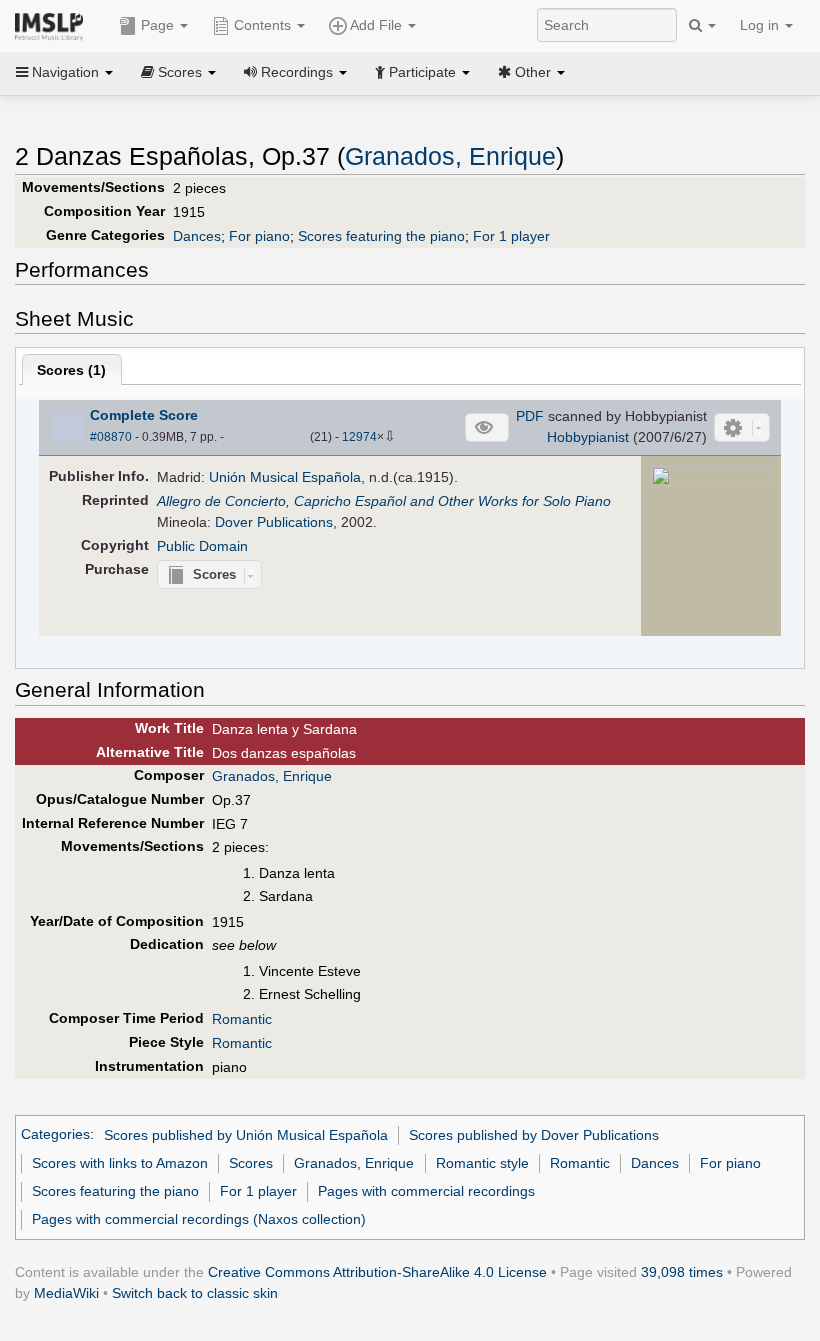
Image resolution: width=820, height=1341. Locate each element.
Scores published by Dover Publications (534, 1135)
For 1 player (511, 236)
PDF (530, 416)
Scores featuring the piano (381, 236)
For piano (259, 236)
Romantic (242, 1019)
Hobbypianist (588, 437)
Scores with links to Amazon (120, 1163)
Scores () (71, 370)
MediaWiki (66, 1293)
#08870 (111, 437)
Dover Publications (274, 522)
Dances (197, 236)
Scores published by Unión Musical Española (246, 1135)
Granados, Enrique (450, 156)
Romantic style (482, 1163)
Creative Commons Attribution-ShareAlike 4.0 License (377, 1272)
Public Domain (202, 546)
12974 (359, 437)
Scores (251, 1163)
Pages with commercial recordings (426, 1191)
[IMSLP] (53, 25)
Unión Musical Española (285, 477)
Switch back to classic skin (195, 1293)
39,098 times (682, 1272)
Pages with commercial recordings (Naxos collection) (199, 1219)
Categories (55, 1135)
